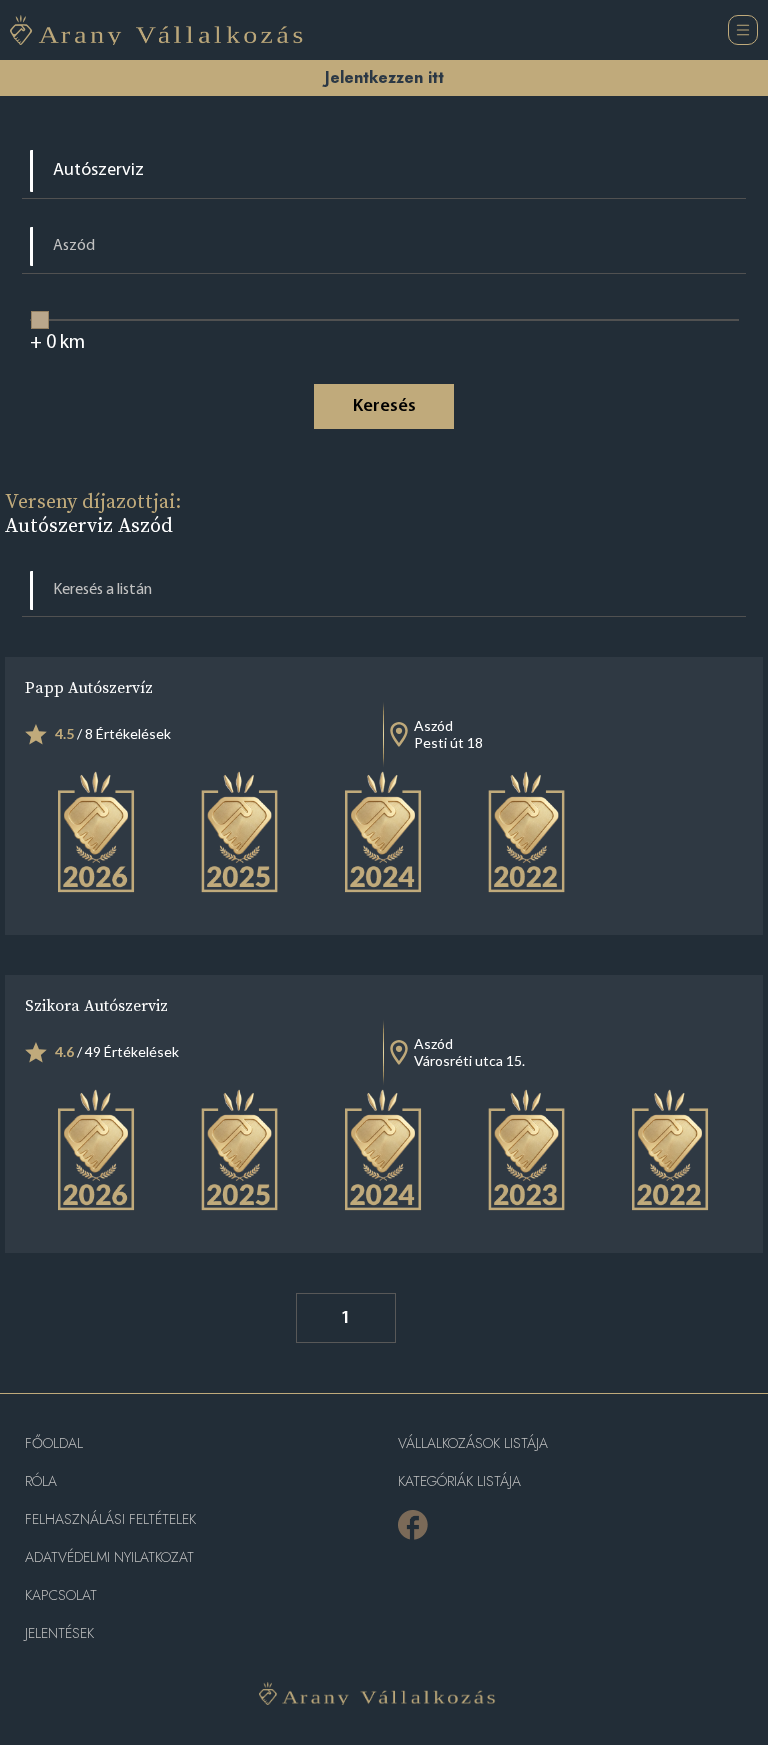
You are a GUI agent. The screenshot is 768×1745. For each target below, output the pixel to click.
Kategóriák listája (459, 1481)
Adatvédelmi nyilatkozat (109, 1557)
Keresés (384, 407)
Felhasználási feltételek (110, 1519)
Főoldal (54, 1443)
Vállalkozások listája (473, 1443)
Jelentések (59, 1633)
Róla (41, 1481)
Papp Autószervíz (89, 687)
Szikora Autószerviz (96, 1005)
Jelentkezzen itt (384, 77)
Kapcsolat (61, 1595)
